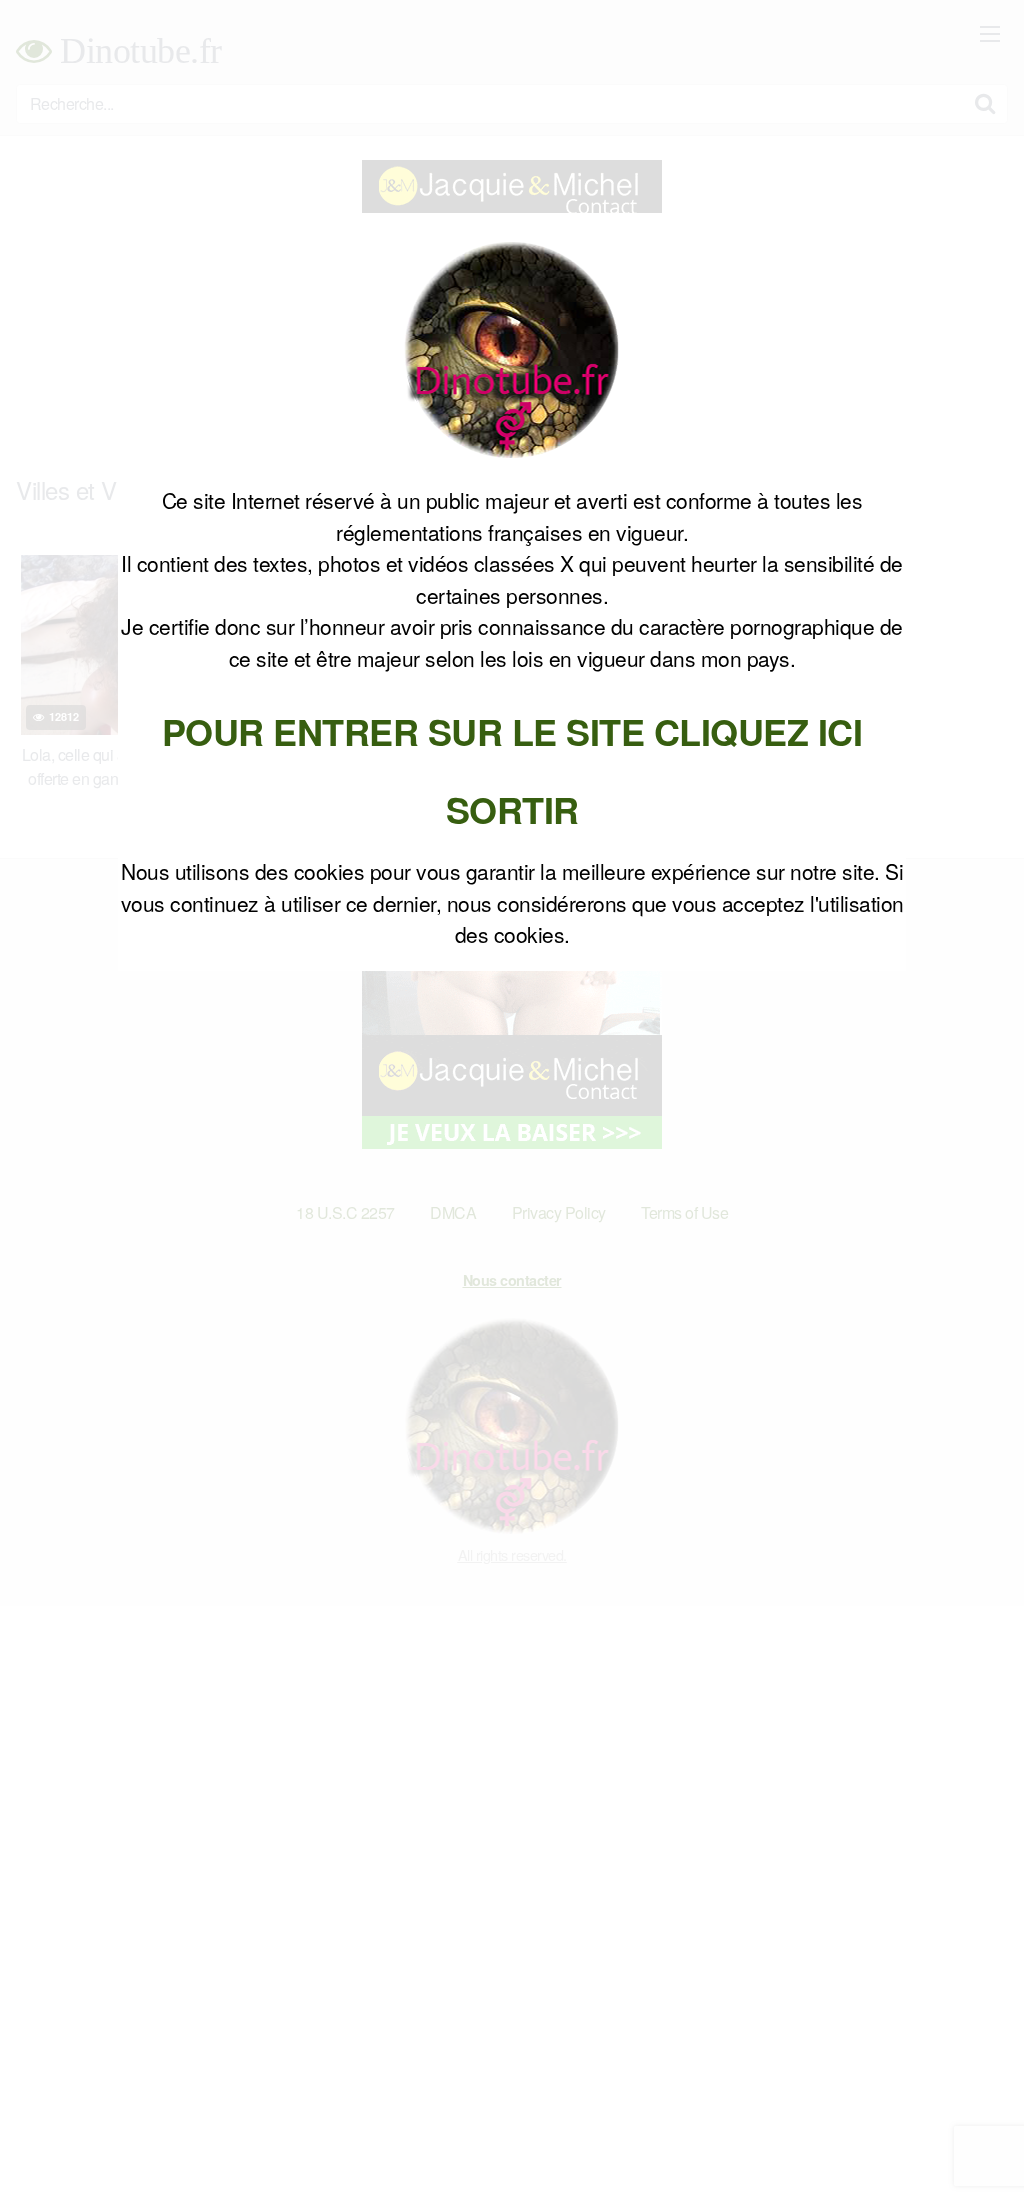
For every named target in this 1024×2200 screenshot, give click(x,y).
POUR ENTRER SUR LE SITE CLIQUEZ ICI (512, 731)
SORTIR (512, 809)
